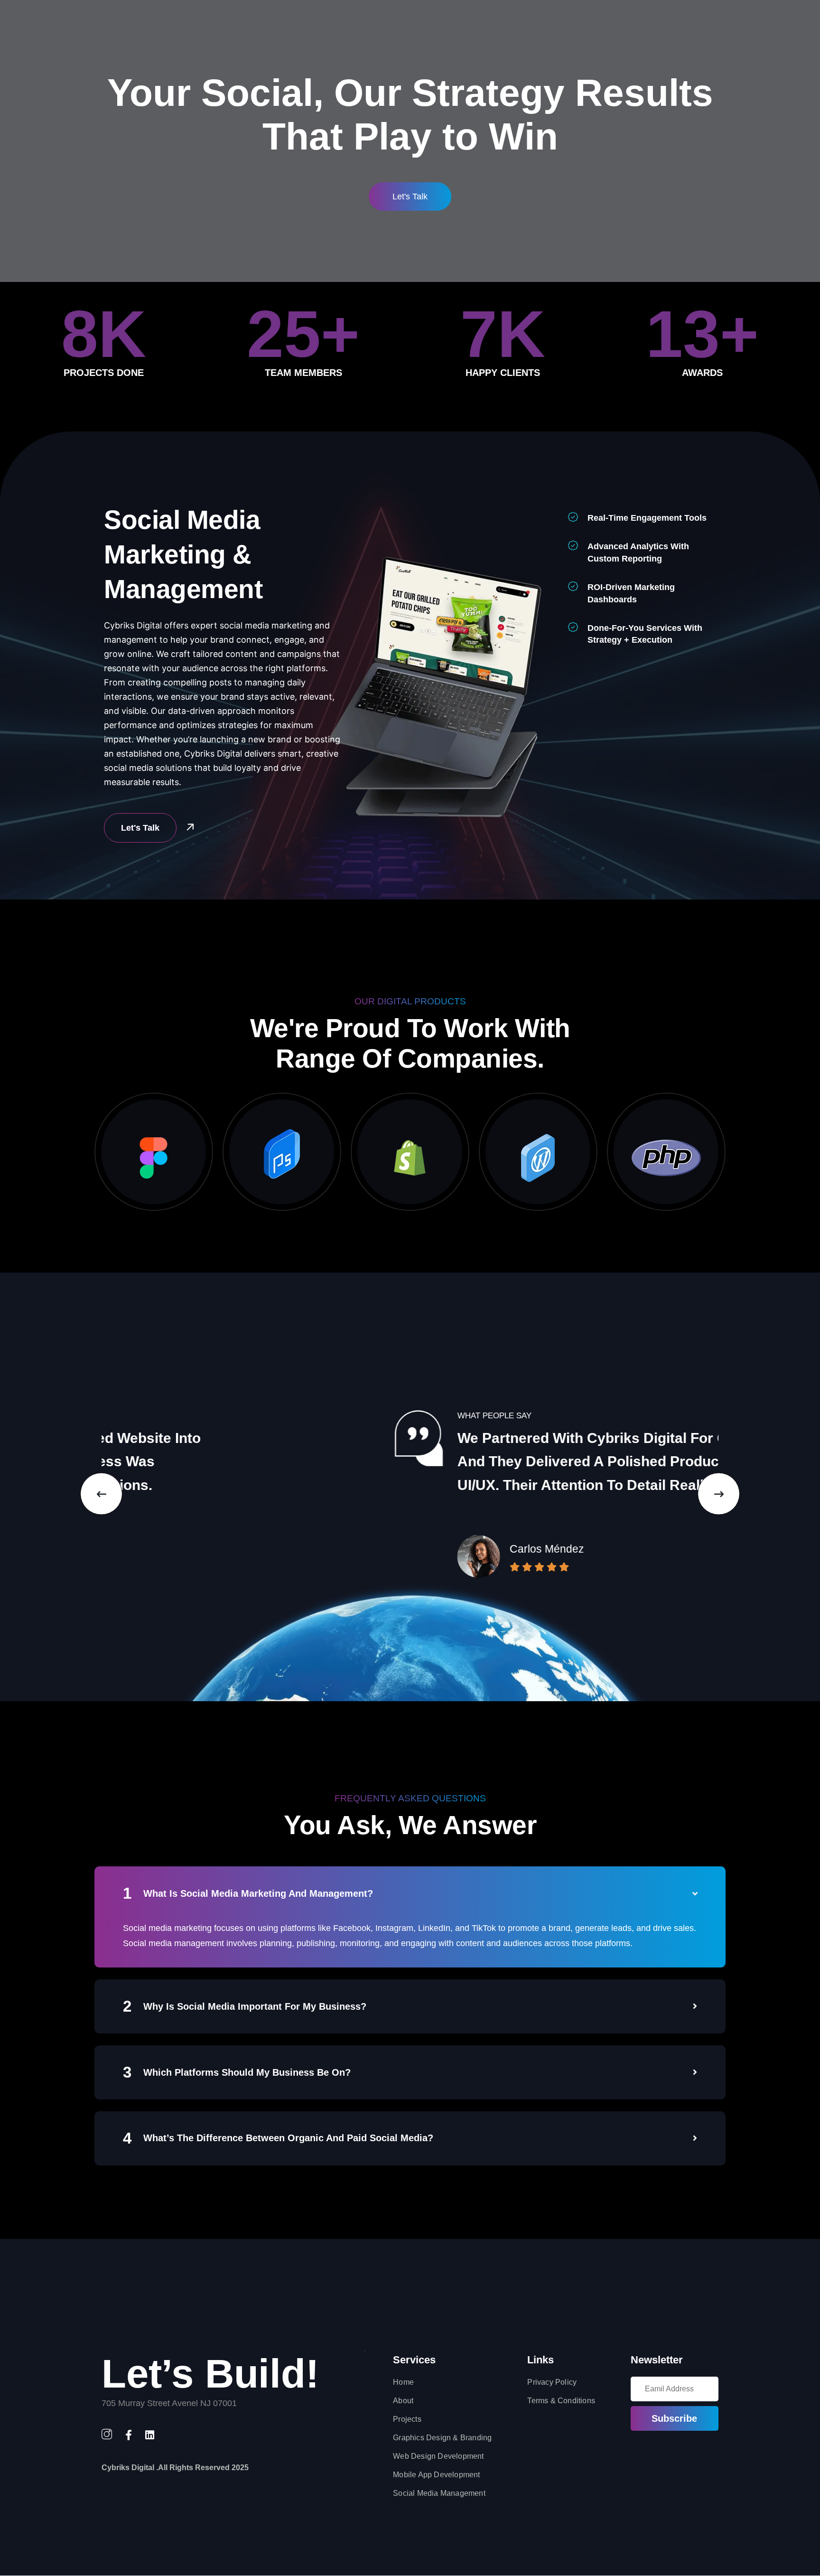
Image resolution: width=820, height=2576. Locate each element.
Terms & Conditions (561, 2401)
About (403, 2401)
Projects (407, 2419)
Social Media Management (439, 2493)
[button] (101, 1494)
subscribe (674, 2418)
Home (403, 2382)
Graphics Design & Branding (442, 2438)
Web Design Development (438, 2456)
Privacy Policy (552, 2382)
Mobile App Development (436, 2475)
